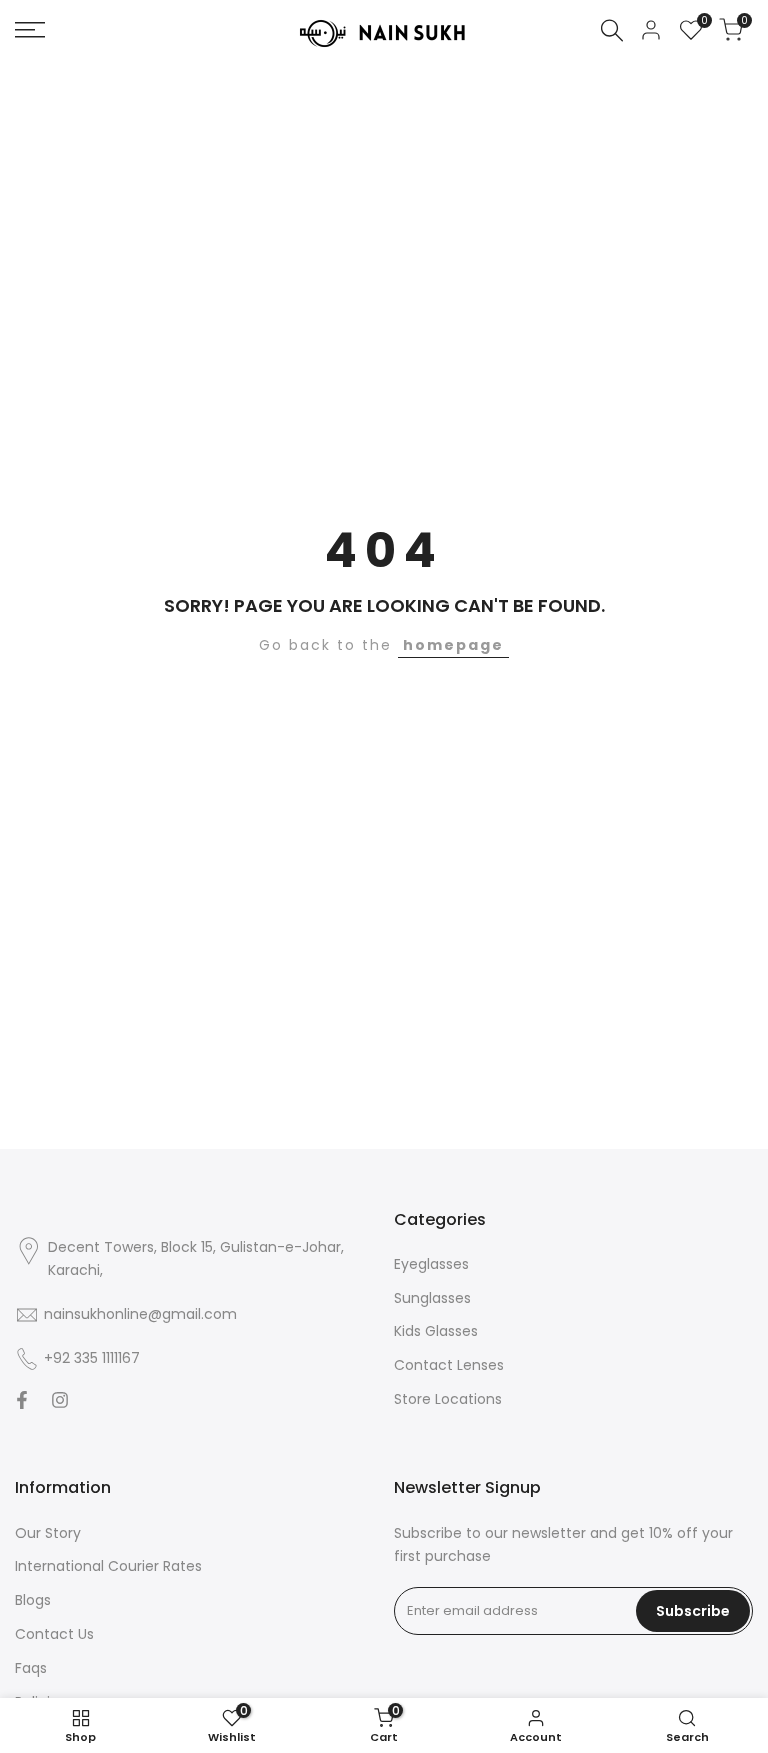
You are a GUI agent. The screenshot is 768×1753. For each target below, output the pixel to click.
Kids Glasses (436, 1331)
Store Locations (448, 1399)
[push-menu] (30, 30)
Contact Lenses (449, 1365)
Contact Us (54, 1634)
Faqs (31, 1668)
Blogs (33, 1600)
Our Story (48, 1533)
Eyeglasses (431, 1264)
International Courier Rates (108, 1566)
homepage (453, 645)
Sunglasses (432, 1298)
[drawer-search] (612, 30)
